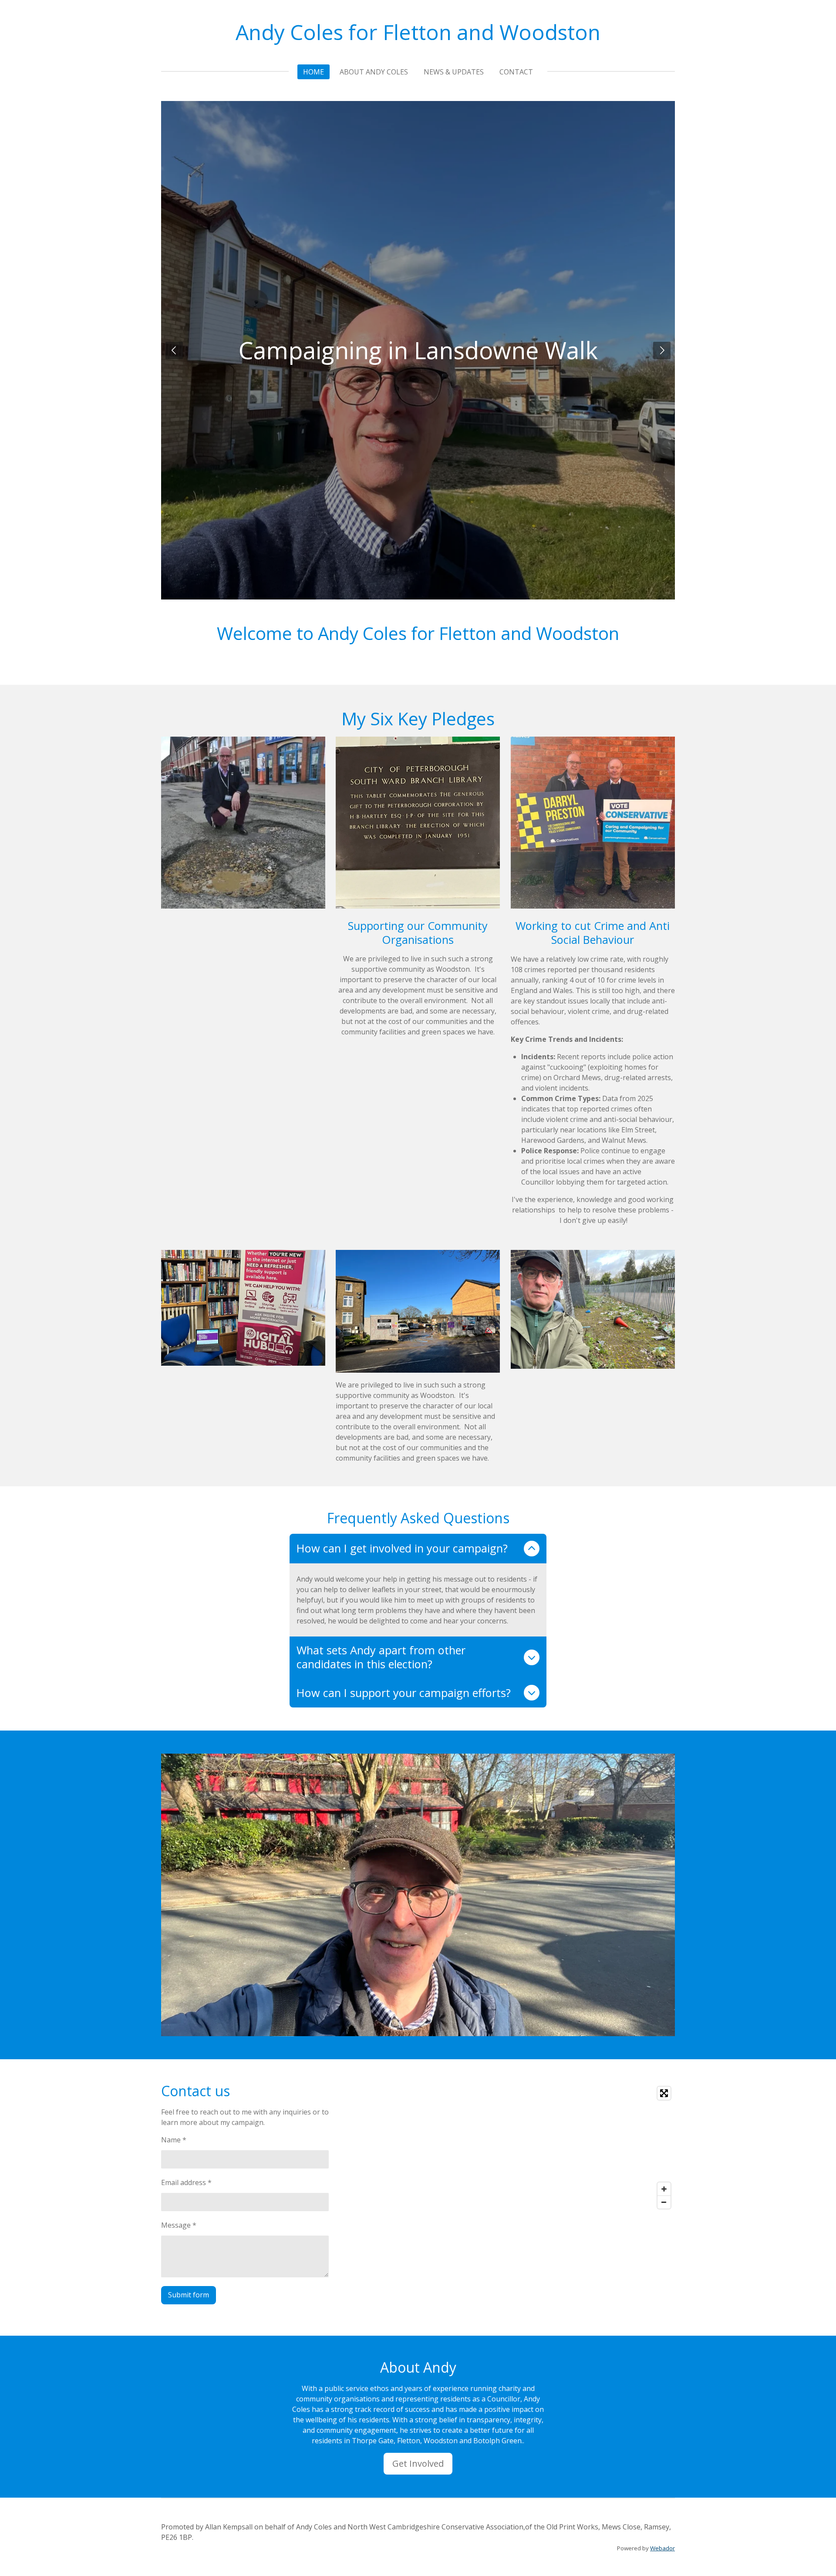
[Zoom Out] (664, 2202)
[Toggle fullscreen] (664, 2093)
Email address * (186, 2182)
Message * (179, 2225)
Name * (174, 2140)
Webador (662, 2548)
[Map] (549, 2148)
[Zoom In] (664, 2189)
